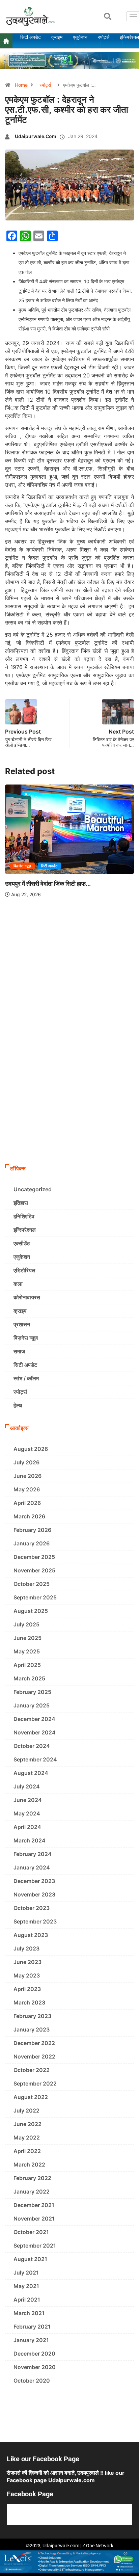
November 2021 (34, 2219)
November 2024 (35, 1732)
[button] (108, 17)
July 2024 (27, 1786)
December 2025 (34, 1557)
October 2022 (32, 2070)
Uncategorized (33, 1189)
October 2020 (32, 2381)
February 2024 (33, 1854)
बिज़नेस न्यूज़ (22, 866)
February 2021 (32, 2327)
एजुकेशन (22, 1257)
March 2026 (29, 1516)
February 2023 (32, 2016)
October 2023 (32, 1908)
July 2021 (26, 2273)
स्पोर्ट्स (45, 85)
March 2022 (29, 2165)
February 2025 (32, 1692)
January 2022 (32, 2192)
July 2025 (26, 1624)
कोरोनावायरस (27, 1297)
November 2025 (34, 1570)
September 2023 (35, 1921)
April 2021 (27, 2300)
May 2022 (27, 2137)
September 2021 (35, 2246)
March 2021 (29, 2313)
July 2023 (26, 1948)
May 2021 (26, 2286)
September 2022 (35, 2083)
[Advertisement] (69, 1088)
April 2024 (27, 1827)
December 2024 (34, 1719)
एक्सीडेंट (22, 1243)
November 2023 (34, 1894)
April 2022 (27, 2151)
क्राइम (20, 1311)
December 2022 (34, 2043)
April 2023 (27, 1989)
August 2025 (31, 1611)
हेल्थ (18, 1405)
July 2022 (26, 2110)
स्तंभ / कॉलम (26, 1378)
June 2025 (27, 1638)
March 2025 (29, 1678)
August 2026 (31, 1449)
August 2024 (31, 1773)
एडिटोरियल (24, 1270)
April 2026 (27, 1503)
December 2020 (34, 2354)
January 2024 (32, 1867)
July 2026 (26, 1462)
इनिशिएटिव (24, 1216)
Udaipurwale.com (36, 136)
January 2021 (31, 2340)
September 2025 (35, 1597)
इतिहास (21, 1203)
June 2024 (28, 1800)
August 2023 (31, 1935)
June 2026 (27, 1476)
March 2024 (30, 1840)
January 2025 (32, 1705)
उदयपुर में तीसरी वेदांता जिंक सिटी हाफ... (48, 884)
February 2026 (32, 1530)
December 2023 (34, 1881)
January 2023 (32, 2029)
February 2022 (32, 2178)
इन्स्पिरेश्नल (25, 1230)
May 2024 (27, 1813)
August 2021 (30, 2259)
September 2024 (35, 1759)
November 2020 (35, 2367)
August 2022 (31, 2097)
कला (18, 1284)
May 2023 (27, 1975)
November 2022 (34, 2056)
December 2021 (34, 2205)
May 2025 (27, 1651)
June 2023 (27, 1962)
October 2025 (32, 1584)
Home (21, 85)
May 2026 (27, 1489)
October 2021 (31, 2232)
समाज (19, 1351)
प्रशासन (22, 1324)
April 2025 (27, 1665)
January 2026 (32, 1543)
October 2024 (32, 1746)
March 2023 (29, 2002)
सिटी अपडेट (49, 866)
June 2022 (27, 2124)
